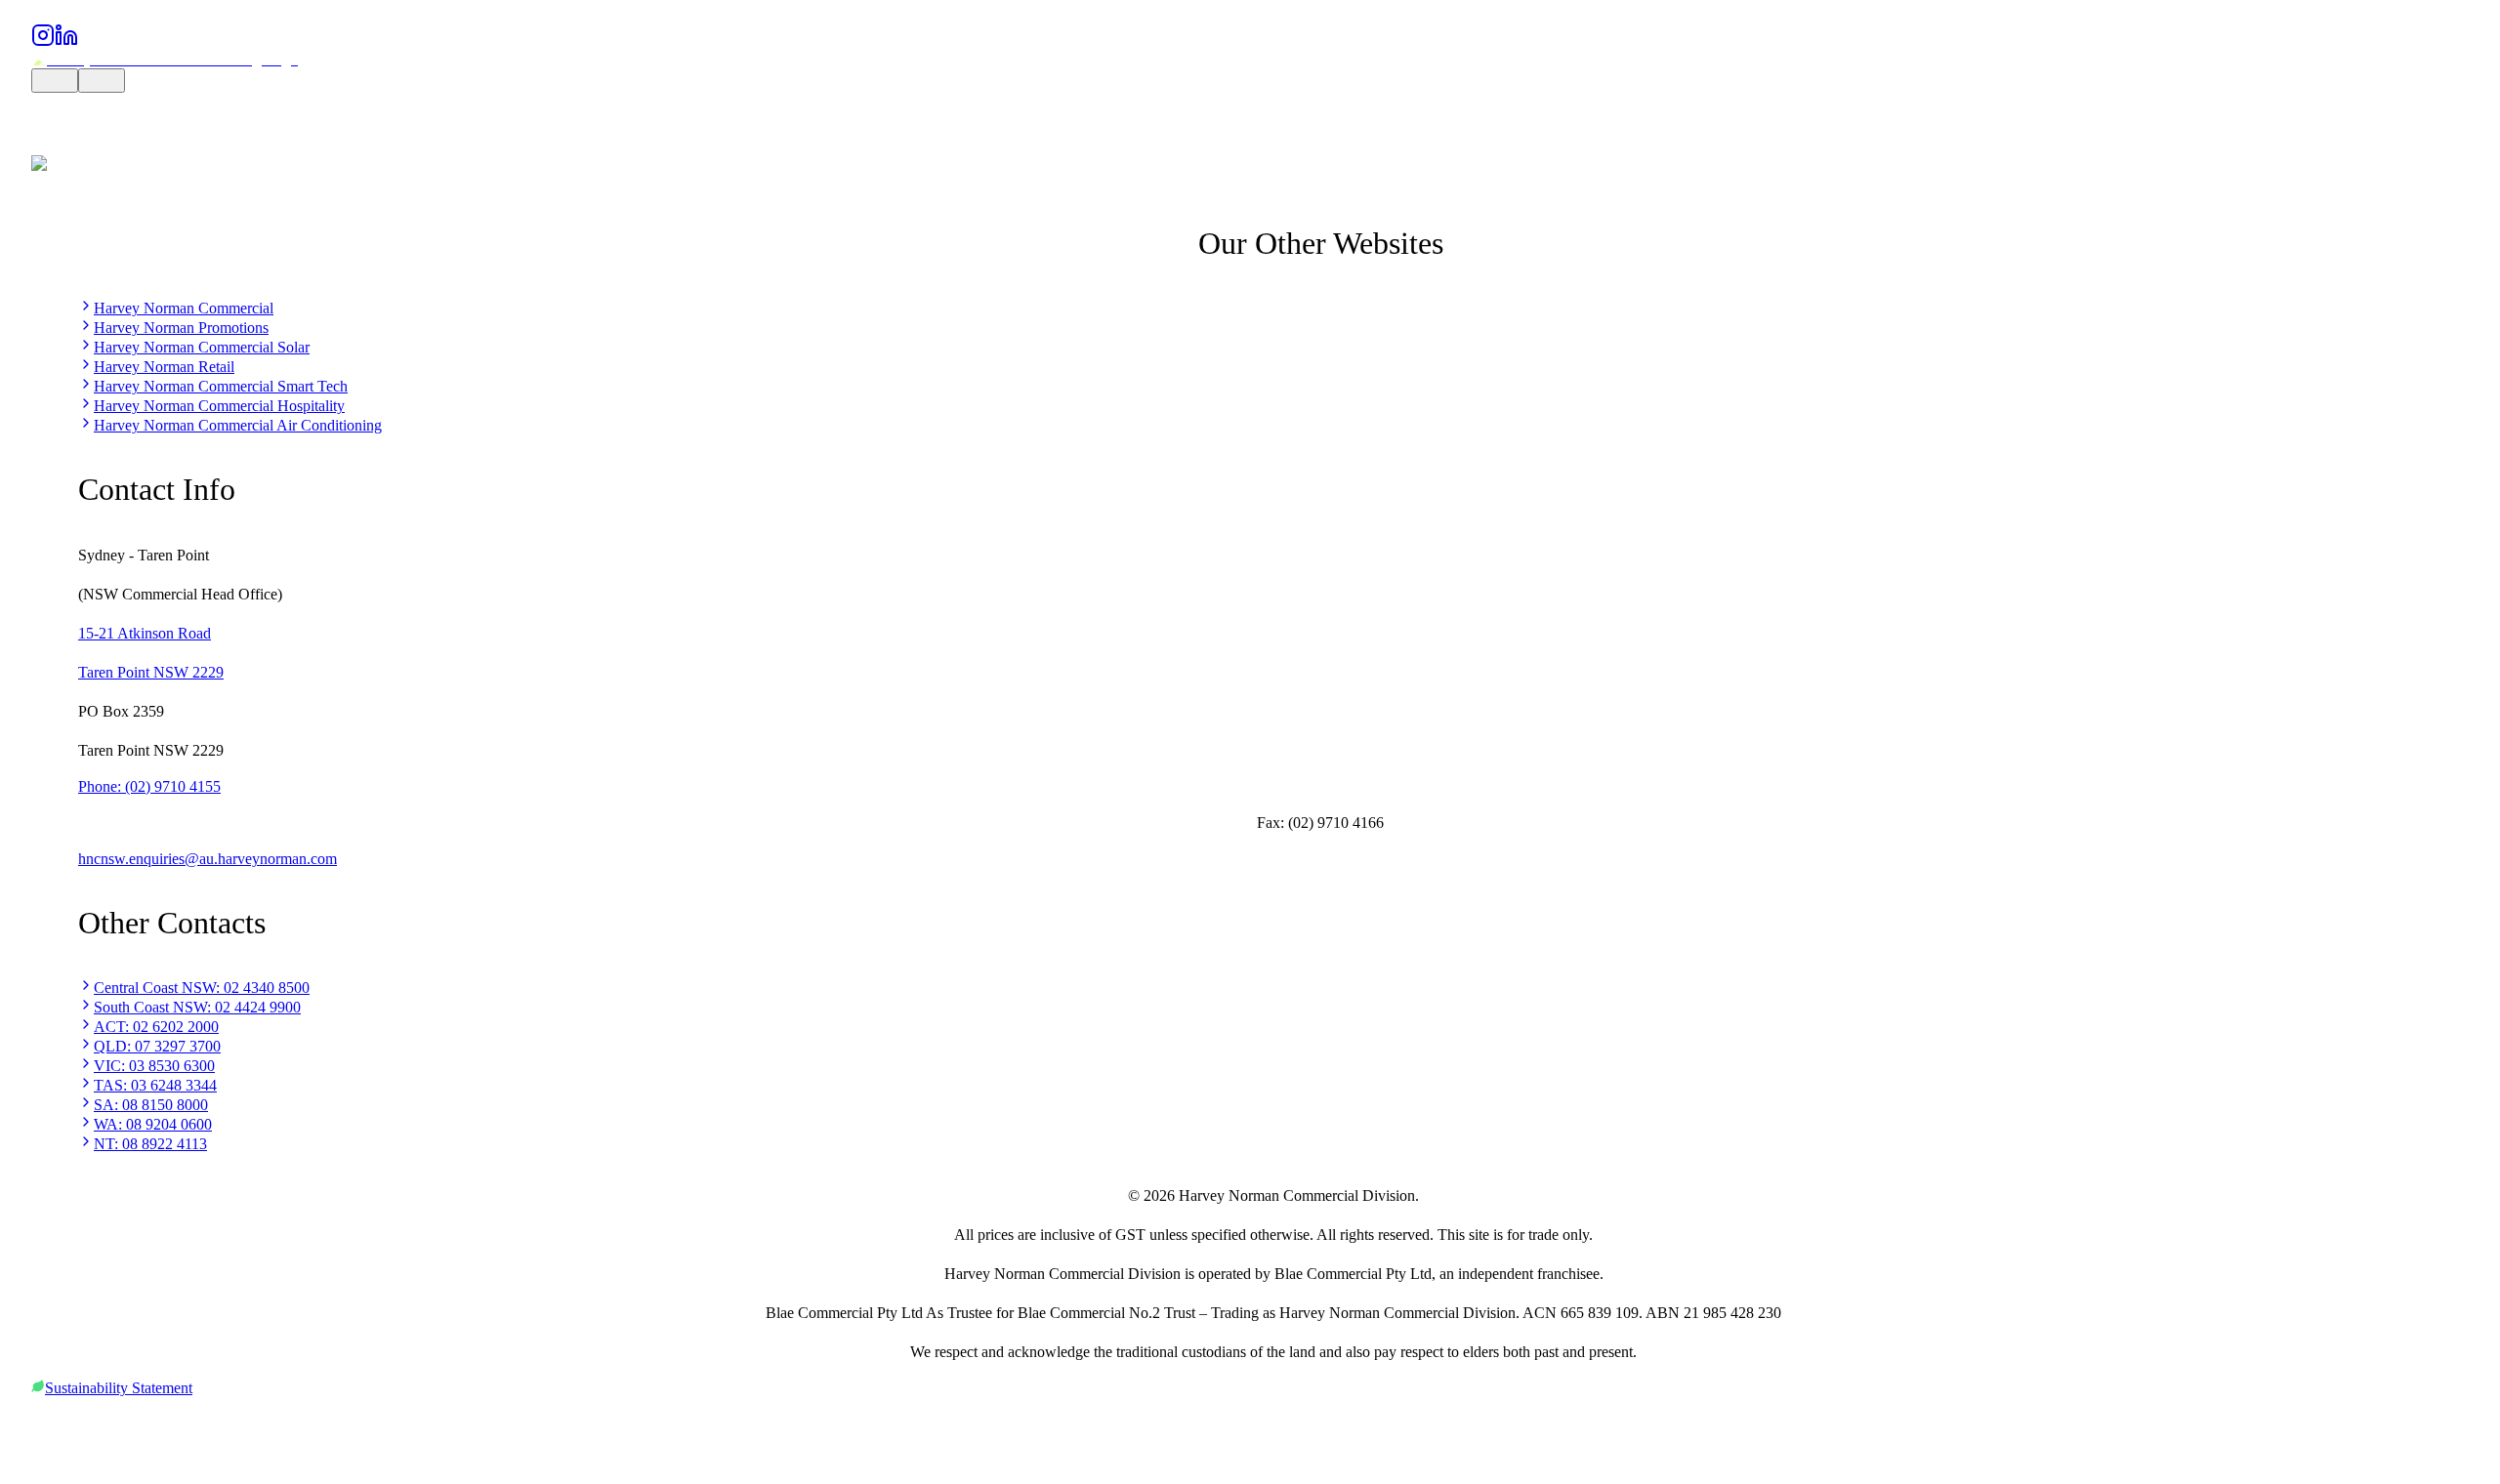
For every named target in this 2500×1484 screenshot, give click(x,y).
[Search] (55, 81)
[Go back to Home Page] (165, 59)
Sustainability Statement (119, 1388)
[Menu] (102, 81)
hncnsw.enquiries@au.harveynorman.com (208, 859)
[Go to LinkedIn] (66, 41)
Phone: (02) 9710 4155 (149, 786)
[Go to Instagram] (43, 41)
